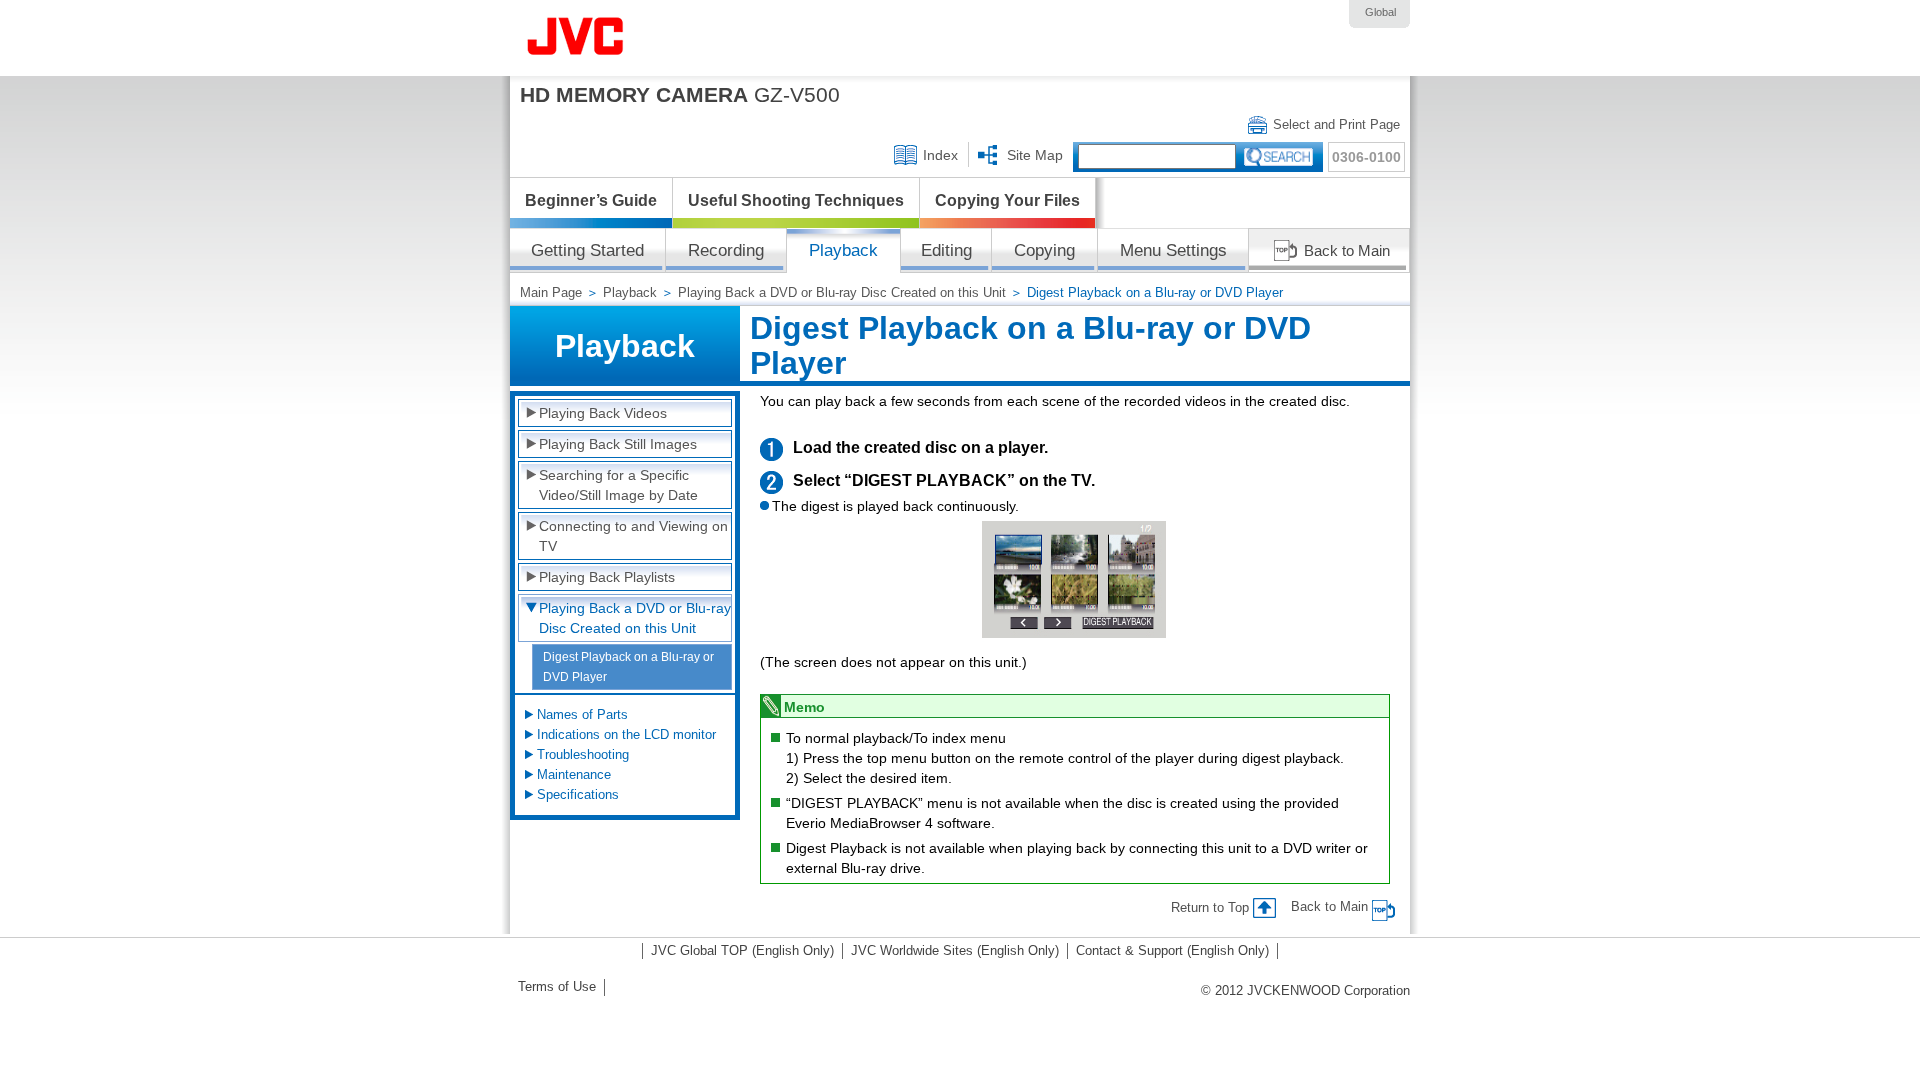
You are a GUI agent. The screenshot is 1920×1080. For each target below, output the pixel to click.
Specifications (578, 794)
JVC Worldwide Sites (955, 950)
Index (940, 155)
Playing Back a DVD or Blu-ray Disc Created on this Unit (842, 292)
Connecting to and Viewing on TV (633, 536)
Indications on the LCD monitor (626, 734)
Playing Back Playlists (607, 577)
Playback (630, 292)
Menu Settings (1173, 250)
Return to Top (1210, 907)
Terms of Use (557, 986)
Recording (726, 250)
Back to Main (1347, 250)
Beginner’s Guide (591, 200)
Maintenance (574, 774)
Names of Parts (582, 714)
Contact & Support (1172, 950)
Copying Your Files (1007, 200)
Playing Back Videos (603, 413)
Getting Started (587, 250)
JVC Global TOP (742, 950)
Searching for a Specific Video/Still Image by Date (618, 485)
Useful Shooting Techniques (796, 200)
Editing (946, 250)
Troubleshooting (583, 754)
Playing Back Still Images (618, 444)
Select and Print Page (1336, 124)
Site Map (1035, 155)
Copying (1044, 250)
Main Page (551, 292)
